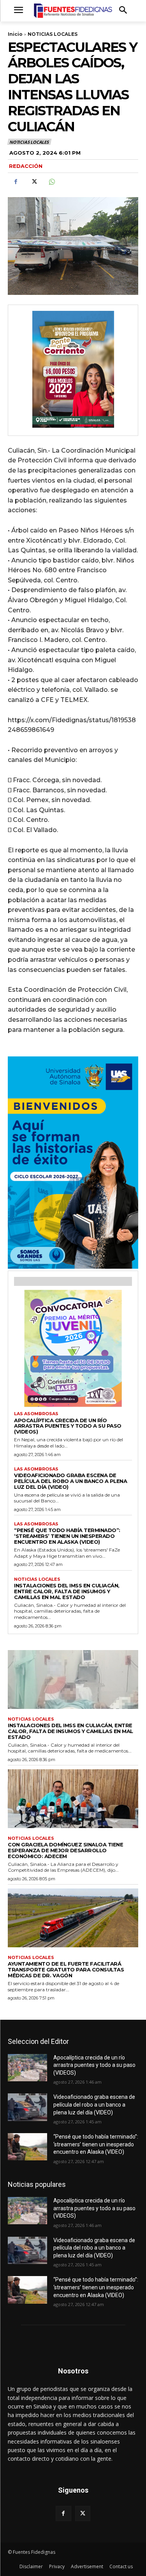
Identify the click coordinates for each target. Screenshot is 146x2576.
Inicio (15, 34)
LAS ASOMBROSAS (36, 1414)
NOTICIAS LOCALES (53, 34)
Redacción (26, 166)
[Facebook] (16, 182)
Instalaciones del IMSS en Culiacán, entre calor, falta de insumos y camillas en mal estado (67, 1591)
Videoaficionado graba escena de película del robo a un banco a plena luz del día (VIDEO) (70, 1481)
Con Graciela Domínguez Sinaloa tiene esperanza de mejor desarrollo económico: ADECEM (65, 1850)
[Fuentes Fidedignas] (73, 11)
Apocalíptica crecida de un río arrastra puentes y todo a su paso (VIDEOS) (68, 1426)
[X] (33, 182)
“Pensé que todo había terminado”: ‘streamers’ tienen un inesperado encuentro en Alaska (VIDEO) (67, 1536)
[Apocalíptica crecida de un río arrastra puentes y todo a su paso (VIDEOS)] (27, 2068)
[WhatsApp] (51, 182)
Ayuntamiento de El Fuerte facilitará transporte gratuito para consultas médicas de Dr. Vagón (66, 1969)
